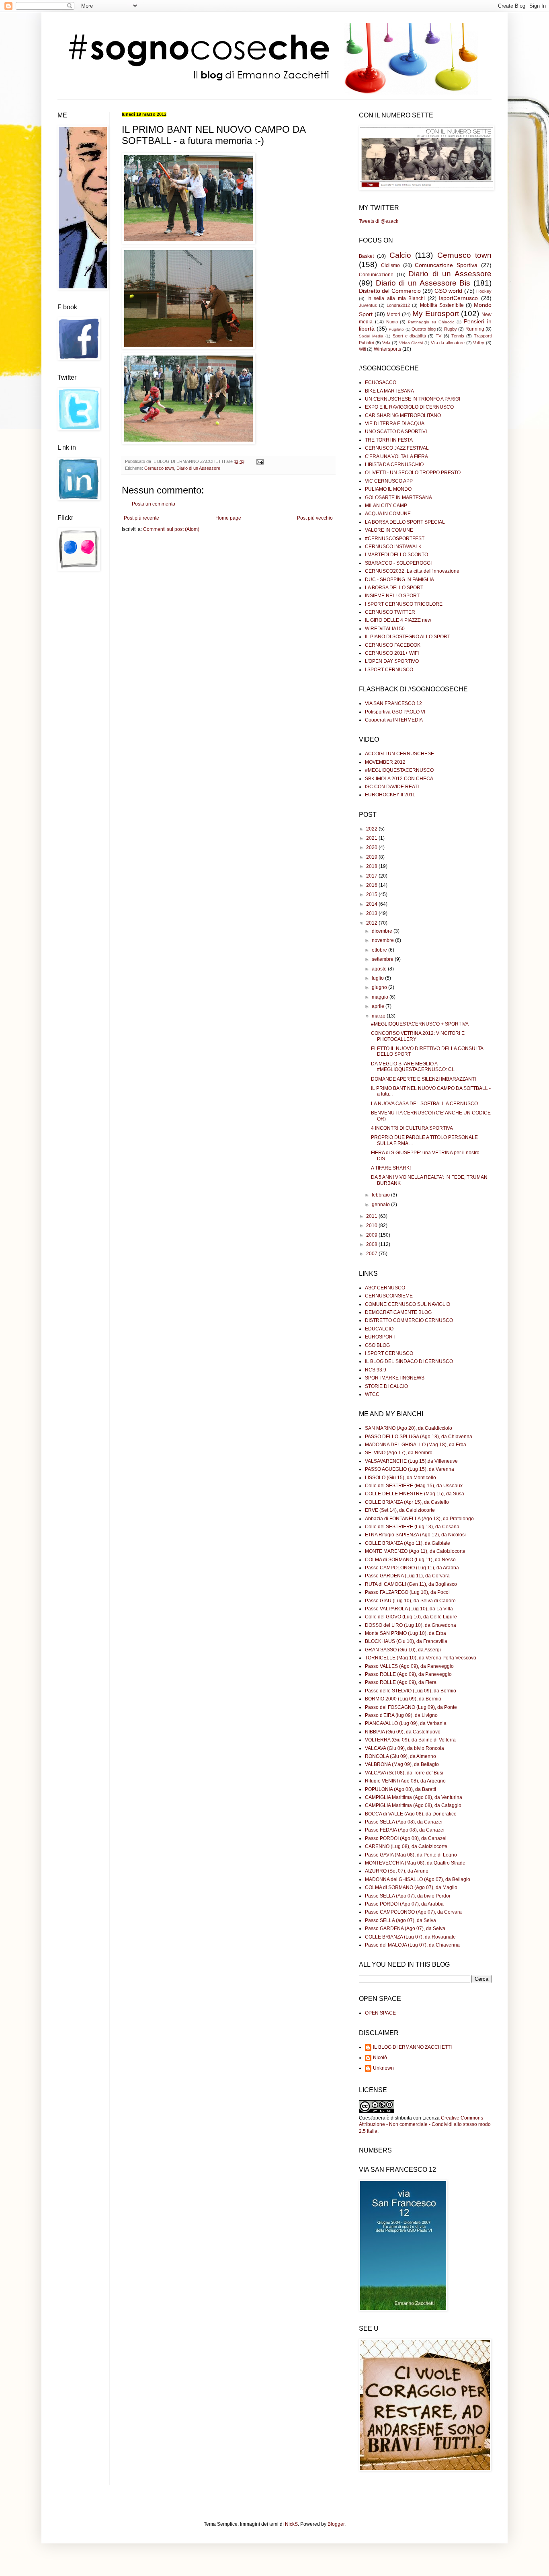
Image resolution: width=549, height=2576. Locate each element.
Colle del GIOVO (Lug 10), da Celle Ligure (411, 1617)
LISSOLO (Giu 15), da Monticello (400, 1478)
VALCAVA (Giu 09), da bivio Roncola (405, 1748)
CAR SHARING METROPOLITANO (403, 415)
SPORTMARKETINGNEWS (395, 1378)
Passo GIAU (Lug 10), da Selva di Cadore (410, 1601)
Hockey (484, 291)
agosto (380, 969)
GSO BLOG (377, 1345)
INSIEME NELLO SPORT (392, 596)
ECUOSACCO (381, 382)
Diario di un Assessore (198, 468)
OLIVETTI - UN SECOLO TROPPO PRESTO (413, 473)
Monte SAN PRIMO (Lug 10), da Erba (406, 1633)
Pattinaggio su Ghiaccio (431, 322)
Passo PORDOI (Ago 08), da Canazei (406, 1838)
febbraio (381, 1195)
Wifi (362, 349)
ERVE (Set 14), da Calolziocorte (400, 1510)
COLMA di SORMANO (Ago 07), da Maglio (411, 1887)
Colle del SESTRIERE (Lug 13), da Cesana (412, 1527)
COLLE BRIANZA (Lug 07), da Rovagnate (410, 1937)
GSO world (448, 291)
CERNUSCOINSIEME (389, 1296)
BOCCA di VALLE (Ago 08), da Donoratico (411, 1814)
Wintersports (387, 349)
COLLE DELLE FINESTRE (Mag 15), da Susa (415, 1494)
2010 (372, 1225)
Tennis (458, 336)
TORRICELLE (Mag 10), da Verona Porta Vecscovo (421, 1658)
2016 (372, 885)
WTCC (372, 1394)
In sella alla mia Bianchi (396, 298)
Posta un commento (154, 504)
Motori (393, 315)
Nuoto (392, 322)
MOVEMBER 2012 (385, 762)
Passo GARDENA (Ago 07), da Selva (405, 1928)
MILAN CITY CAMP (386, 506)
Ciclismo (390, 265)
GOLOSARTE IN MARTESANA (398, 498)
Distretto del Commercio (390, 291)
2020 (372, 847)
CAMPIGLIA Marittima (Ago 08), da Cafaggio (413, 1805)
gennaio (381, 1205)
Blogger (336, 2524)
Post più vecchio (315, 518)
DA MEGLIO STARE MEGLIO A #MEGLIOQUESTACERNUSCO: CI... (414, 1067)
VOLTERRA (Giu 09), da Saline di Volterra (410, 1740)
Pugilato (396, 329)
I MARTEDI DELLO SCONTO (396, 555)
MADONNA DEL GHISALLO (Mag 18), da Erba (416, 1445)
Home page (228, 518)
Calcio (400, 255)
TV (438, 336)
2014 (372, 904)
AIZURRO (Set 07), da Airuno (397, 1871)
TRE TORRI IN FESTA (389, 440)
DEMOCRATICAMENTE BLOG (398, 1312)
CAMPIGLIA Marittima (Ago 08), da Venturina (414, 1797)
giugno (380, 987)
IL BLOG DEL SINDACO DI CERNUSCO (409, 1361)
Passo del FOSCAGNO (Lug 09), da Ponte (411, 1707)
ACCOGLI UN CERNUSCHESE (399, 754)
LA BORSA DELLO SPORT (394, 588)
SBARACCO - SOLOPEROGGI (398, 563)
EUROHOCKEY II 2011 (390, 795)
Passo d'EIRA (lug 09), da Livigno (401, 1715)
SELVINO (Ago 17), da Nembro (399, 1453)
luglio (378, 978)
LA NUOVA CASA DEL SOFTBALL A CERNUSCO (424, 1104)
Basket (366, 256)
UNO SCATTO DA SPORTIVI (396, 432)
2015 (372, 894)
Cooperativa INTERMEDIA (394, 720)
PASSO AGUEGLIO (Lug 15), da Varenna (410, 1469)
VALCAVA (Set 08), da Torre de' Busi (404, 1773)
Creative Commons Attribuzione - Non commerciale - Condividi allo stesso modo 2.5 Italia (425, 2125)
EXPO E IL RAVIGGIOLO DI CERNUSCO (409, 407)
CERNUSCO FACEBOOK (393, 645)
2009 (372, 1235)
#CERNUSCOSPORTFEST (395, 539)
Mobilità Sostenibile (442, 305)
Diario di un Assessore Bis (423, 283)
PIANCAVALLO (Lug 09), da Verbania (406, 1723)
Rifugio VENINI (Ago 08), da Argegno (405, 1781)
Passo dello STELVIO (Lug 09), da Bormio (411, 1691)
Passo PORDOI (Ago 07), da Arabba (404, 1904)
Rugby (451, 329)
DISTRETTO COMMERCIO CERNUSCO (409, 1320)
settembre (383, 959)
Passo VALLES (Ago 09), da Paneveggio (409, 1666)
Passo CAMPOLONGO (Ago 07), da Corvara (413, 1912)
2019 (372, 857)
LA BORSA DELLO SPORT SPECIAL (405, 522)
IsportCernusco (458, 298)
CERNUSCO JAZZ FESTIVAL (397, 448)
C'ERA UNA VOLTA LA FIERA (396, 456)
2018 (372, 866)
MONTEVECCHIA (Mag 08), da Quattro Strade (415, 1863)
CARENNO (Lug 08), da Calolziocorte (406, 1846)
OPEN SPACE (380, 2013)
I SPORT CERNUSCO (389, 670)
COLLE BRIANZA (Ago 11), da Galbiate (408, 1543)
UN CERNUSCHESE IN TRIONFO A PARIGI (413, 399)
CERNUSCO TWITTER (390, 612)
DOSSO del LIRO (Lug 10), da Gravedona (411, 1625)
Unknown (383, 2068)
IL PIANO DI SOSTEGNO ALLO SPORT (408, 637)
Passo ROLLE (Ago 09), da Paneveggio (408, 1674)
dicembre (383, 931)
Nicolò (380, 2058)
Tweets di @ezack (379, 221)
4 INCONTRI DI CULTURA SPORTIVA (412, 1128)
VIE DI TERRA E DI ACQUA (395, 424)
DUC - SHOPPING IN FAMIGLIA (399, 580)
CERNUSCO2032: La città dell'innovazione (412, 571)
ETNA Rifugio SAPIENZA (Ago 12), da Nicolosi (415, 1535)
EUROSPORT (380, 1337)
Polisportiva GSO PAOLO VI (395, 712)
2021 (372, 838)
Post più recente (141, 518)
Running (475, 329)
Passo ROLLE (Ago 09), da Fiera (401, 1682)
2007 (372, 1254)
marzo (379, 1016)
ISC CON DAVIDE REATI (392, 787)
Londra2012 (398, 305)
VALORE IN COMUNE (389, 530)
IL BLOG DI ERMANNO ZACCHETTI (412, 2047)
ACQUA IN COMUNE (388, 514)
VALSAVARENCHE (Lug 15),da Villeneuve (411, 1461)
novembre (383, 940)
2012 (372, 923)
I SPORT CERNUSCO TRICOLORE (404, 604)
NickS (291, 2524)
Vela (386, 343)
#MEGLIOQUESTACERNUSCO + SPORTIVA (420, 1024)
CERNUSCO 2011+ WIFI (392, 653)
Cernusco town (159, 468)
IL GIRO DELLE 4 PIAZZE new (398, 620)
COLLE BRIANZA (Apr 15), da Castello (407, 1502)
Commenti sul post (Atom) (171, 529)
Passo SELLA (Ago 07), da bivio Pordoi (408, 1896)
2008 (372, 1244)
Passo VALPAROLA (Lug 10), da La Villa (409, 1609)
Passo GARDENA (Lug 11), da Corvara (407, 1576)
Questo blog (424, 329)
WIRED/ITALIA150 (385, 629)
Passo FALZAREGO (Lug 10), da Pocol (407, 1592)
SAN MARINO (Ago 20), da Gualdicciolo (409, 1428)
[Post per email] (259, 461)
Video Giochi (411, 343)
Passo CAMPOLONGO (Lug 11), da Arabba (412, 1568)
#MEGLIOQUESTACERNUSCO (399, 770)
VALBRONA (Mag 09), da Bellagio (402, 1764)
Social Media (371, 336)
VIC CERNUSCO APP (389, 481)
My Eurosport (436, 314)
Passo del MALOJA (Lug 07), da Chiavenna (412, 1945)
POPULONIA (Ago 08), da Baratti (400, 1789)
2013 (372, 913)
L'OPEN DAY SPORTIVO (392, 661)
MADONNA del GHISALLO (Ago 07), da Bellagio (418, 1879)
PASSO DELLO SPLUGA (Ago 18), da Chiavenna (419, 1437)
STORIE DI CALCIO (386, 1386)
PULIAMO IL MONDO (388, 489)
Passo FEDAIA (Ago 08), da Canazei (405, 1830)
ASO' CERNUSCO (385, 1288)
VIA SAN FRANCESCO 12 (393, 703)
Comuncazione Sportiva (446, 265)
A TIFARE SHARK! (391, 1168)
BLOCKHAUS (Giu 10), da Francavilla (406, 1641)
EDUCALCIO (379, 1329)
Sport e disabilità (409, 336)
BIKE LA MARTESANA (389, 391)
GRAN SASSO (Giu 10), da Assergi (403, 1650)
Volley (479, 343)
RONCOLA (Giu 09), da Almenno (400, 1756)
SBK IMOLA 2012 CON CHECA (399, 779)
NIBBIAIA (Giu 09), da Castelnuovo (403, 1732)
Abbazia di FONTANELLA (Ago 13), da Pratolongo (419, 1519)
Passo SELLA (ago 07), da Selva (400, 1920)
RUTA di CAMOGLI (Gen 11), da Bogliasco (411, 1584)
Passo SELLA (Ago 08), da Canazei (404, 1822)
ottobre (380, 950)
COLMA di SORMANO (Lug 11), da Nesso (410, 1560)
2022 (372, 829)
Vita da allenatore (448, 343)
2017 (372, 876)
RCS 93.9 (376, 1370)
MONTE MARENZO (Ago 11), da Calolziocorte (415, 1551)
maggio (381, 997)
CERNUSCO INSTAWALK (393, 547)
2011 (372, 1216)
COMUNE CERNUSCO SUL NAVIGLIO (408, 1304)
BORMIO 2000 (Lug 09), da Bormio (403, 1699)
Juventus (368, 305)
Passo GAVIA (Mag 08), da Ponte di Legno (411, 1855)
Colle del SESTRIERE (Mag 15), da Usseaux (414, 1486)
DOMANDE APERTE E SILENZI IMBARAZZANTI (423, 1079)
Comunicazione (376, 275)
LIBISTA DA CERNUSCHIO (394, 465)
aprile (379, 1006)
